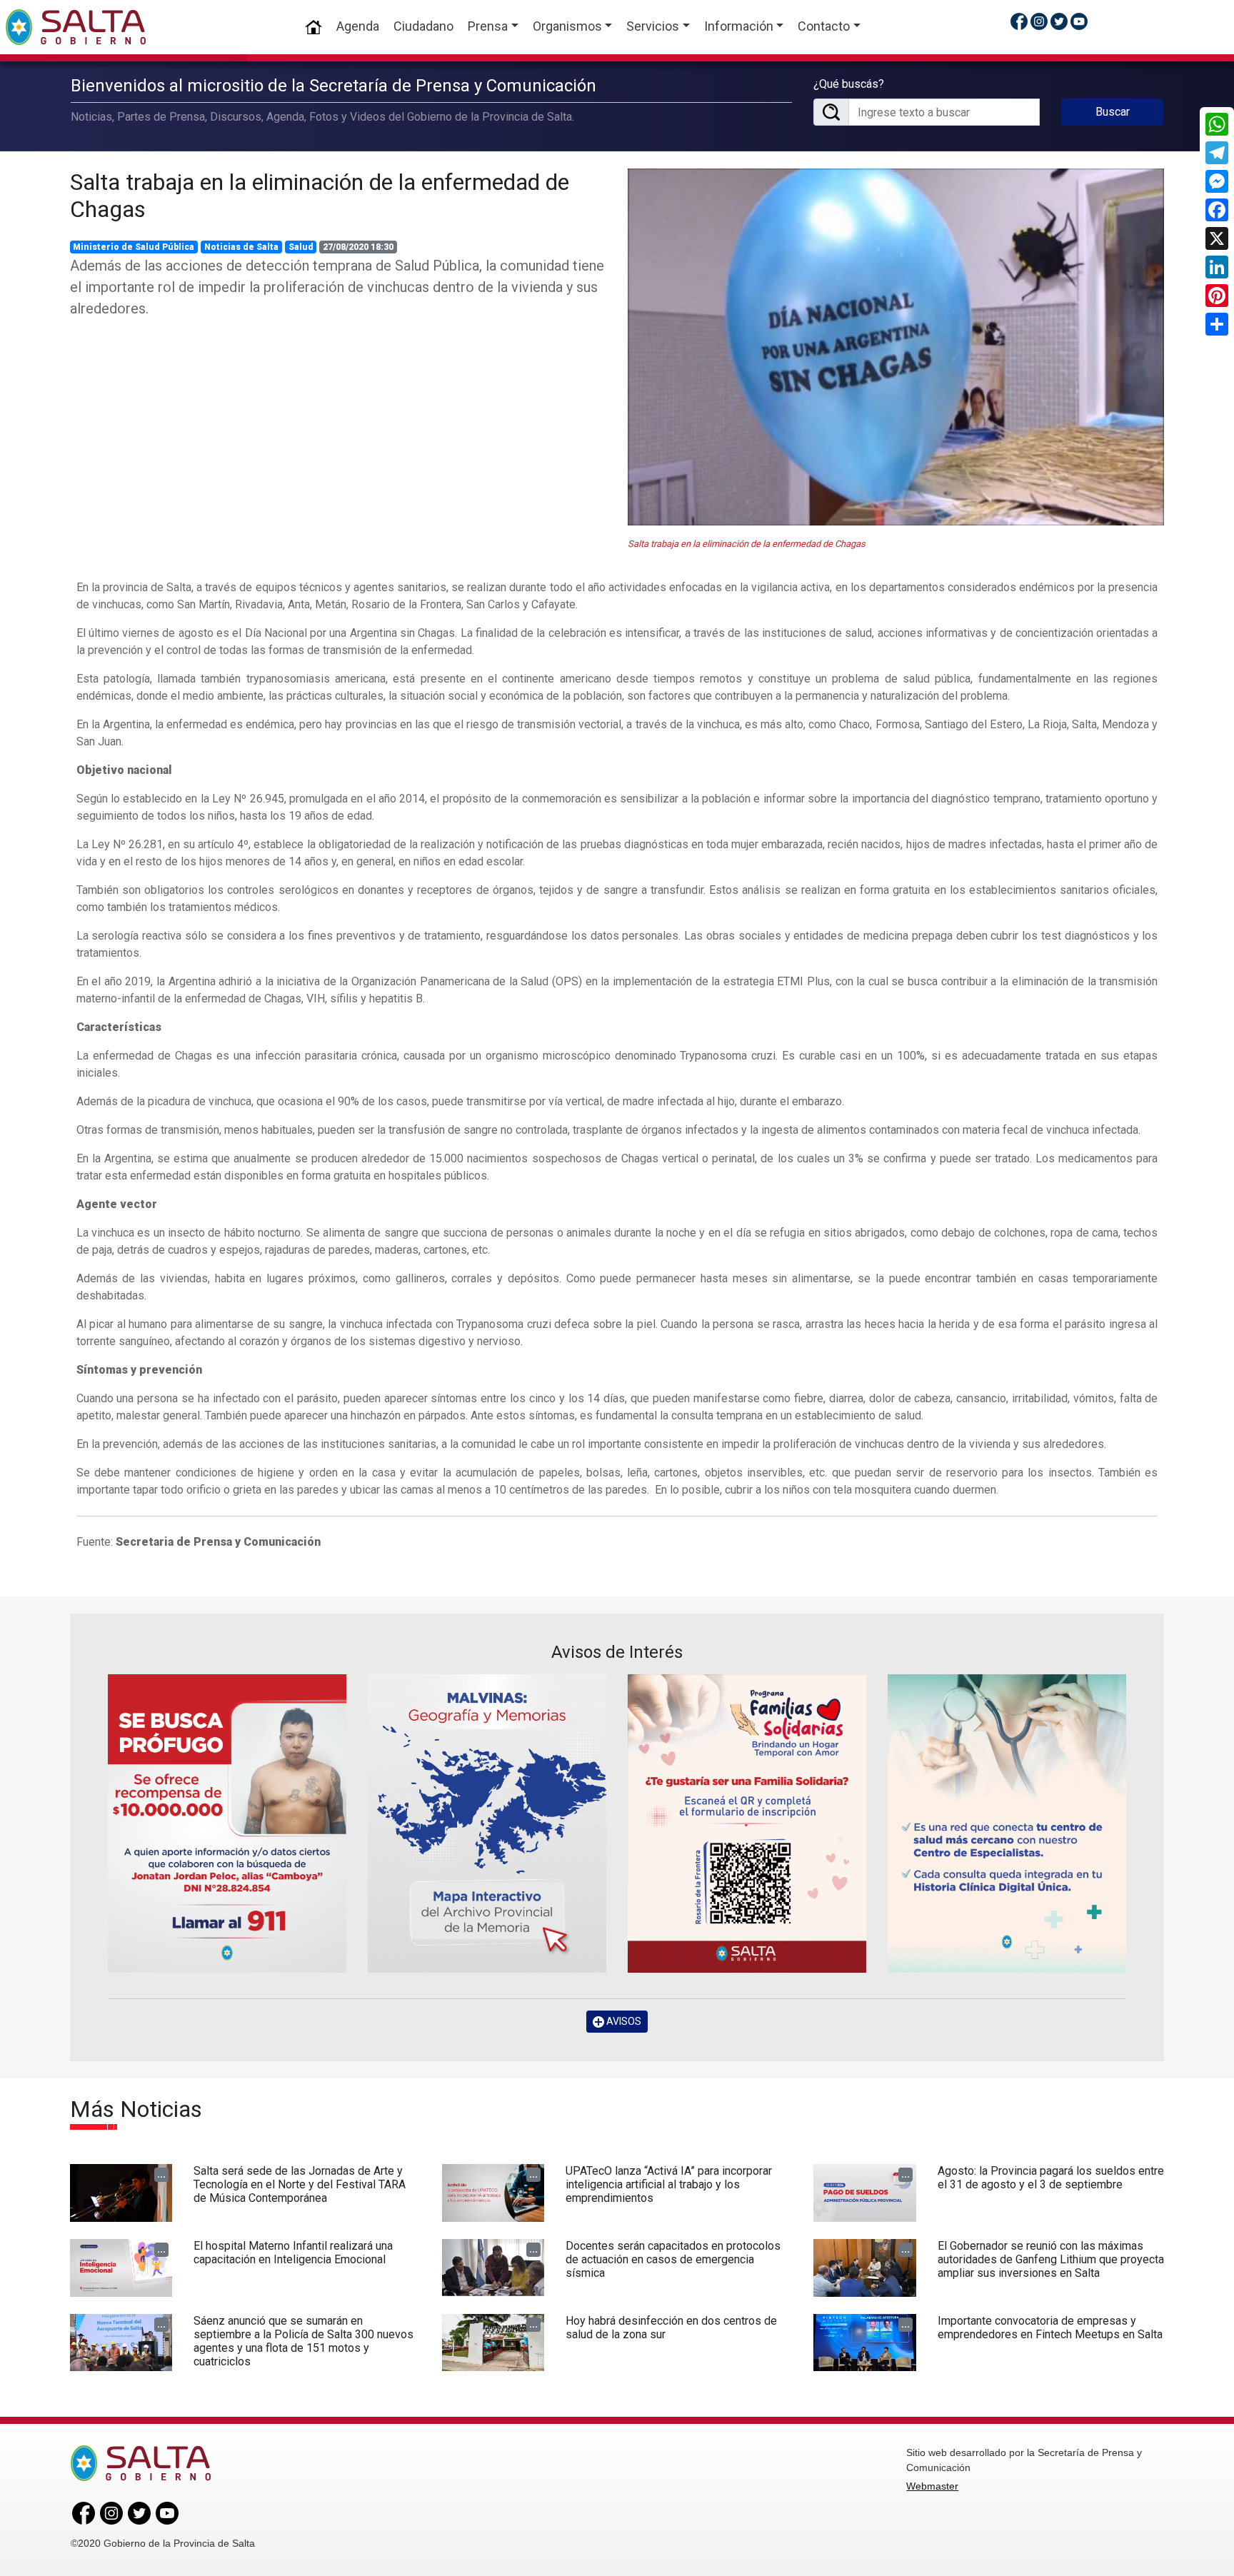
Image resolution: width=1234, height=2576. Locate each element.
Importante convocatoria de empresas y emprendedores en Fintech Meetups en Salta (1050, 2328)
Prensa (488, 26)
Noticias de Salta (241, 247)
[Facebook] (1217, 210)
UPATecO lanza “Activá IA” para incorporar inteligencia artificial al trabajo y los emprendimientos (669, 2184)
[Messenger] (1217, 181)
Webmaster (932, 2486)
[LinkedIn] (1217, 267)
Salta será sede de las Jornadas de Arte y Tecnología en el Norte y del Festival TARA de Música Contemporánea (300, 2184)
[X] (1217, 238)
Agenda (358, 26)
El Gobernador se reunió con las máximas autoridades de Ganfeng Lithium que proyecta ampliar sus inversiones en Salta (1051, 2259)
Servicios (653, 26)
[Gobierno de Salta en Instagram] (1039, 21)
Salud (301, 247)
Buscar (1113, 112)
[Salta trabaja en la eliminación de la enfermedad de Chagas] (896, 347)
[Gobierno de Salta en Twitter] (1059, 21)
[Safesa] (1007, 1823)
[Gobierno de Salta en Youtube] (1079, 21)
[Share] (1217, 324)
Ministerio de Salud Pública (134, 247)
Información (739, 26)
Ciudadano (423, 26)
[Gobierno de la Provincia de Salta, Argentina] (76, 27)
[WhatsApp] (1217, 124)
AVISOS (623, 2021)
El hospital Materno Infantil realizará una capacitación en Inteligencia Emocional (293, 2253)
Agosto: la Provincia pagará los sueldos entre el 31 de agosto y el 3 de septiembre (1051, 2178)
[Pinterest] (1217, 296)
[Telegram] (1217, 153)
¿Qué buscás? (849, 84)
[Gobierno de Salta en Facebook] (1019, 21)
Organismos (567, 26)
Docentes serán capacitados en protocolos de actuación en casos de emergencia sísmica (673, 2259)
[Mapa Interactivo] (487, 1823)
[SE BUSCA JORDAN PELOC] (227, 1823)
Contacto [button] (824, 26)
